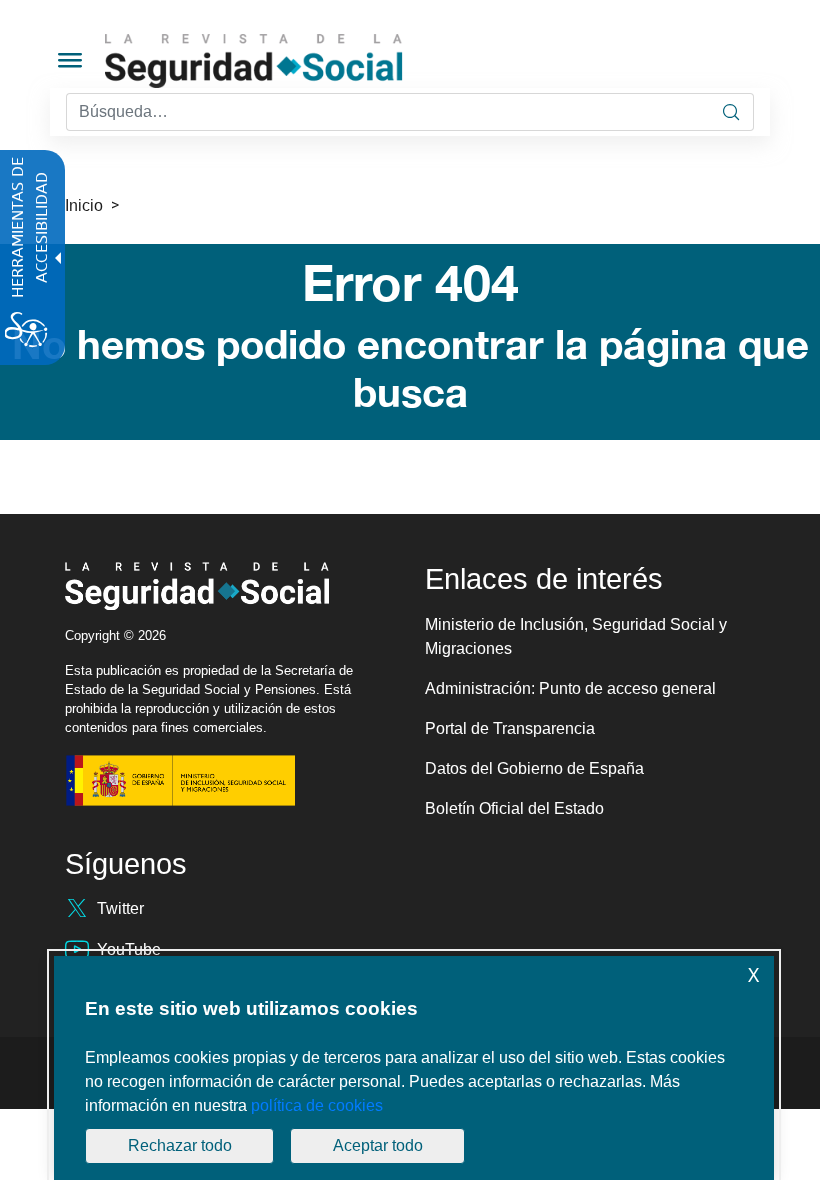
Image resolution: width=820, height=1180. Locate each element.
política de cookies (317, 1105)
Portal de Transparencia (510, 728)
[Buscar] (731, 112)
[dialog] (414, 1068)
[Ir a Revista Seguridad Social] (291, 61)
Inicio (84, 205)
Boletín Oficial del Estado (514, 808)
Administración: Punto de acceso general (570, 688)
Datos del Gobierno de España (534, 768)
